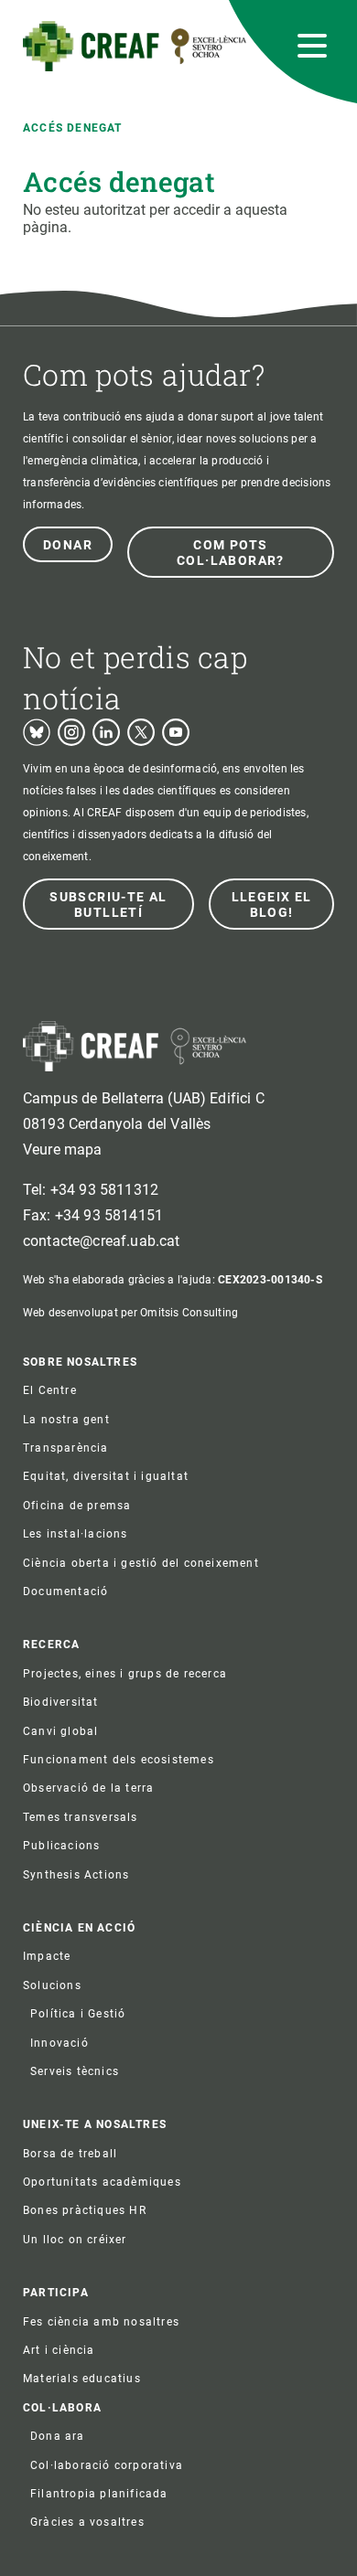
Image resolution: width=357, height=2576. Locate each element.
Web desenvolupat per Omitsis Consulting (130, 1313)
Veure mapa (63, 1150)
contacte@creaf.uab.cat (102, 1241)
